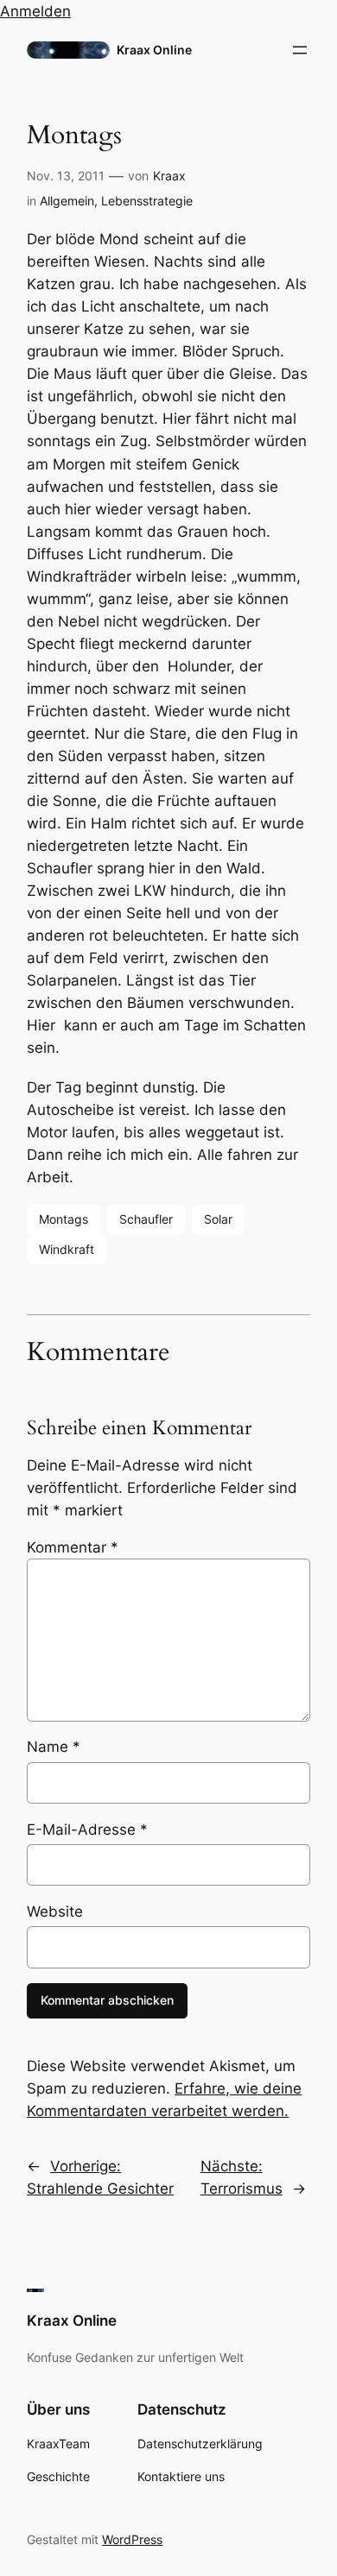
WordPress (132, 2539)
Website (55, 1912)
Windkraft (67, 1249)
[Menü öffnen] (300, 50)
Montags (64, 1219)
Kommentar (73, 1547)
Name (54, 1747)
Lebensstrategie (147, 201)
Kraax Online (154, 50)
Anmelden (35, 11)
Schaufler (146, 1219)
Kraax (169, 176)
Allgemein (67, 201)
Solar (218, 1219)
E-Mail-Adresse (87, 1830)
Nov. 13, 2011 (66, 176)
